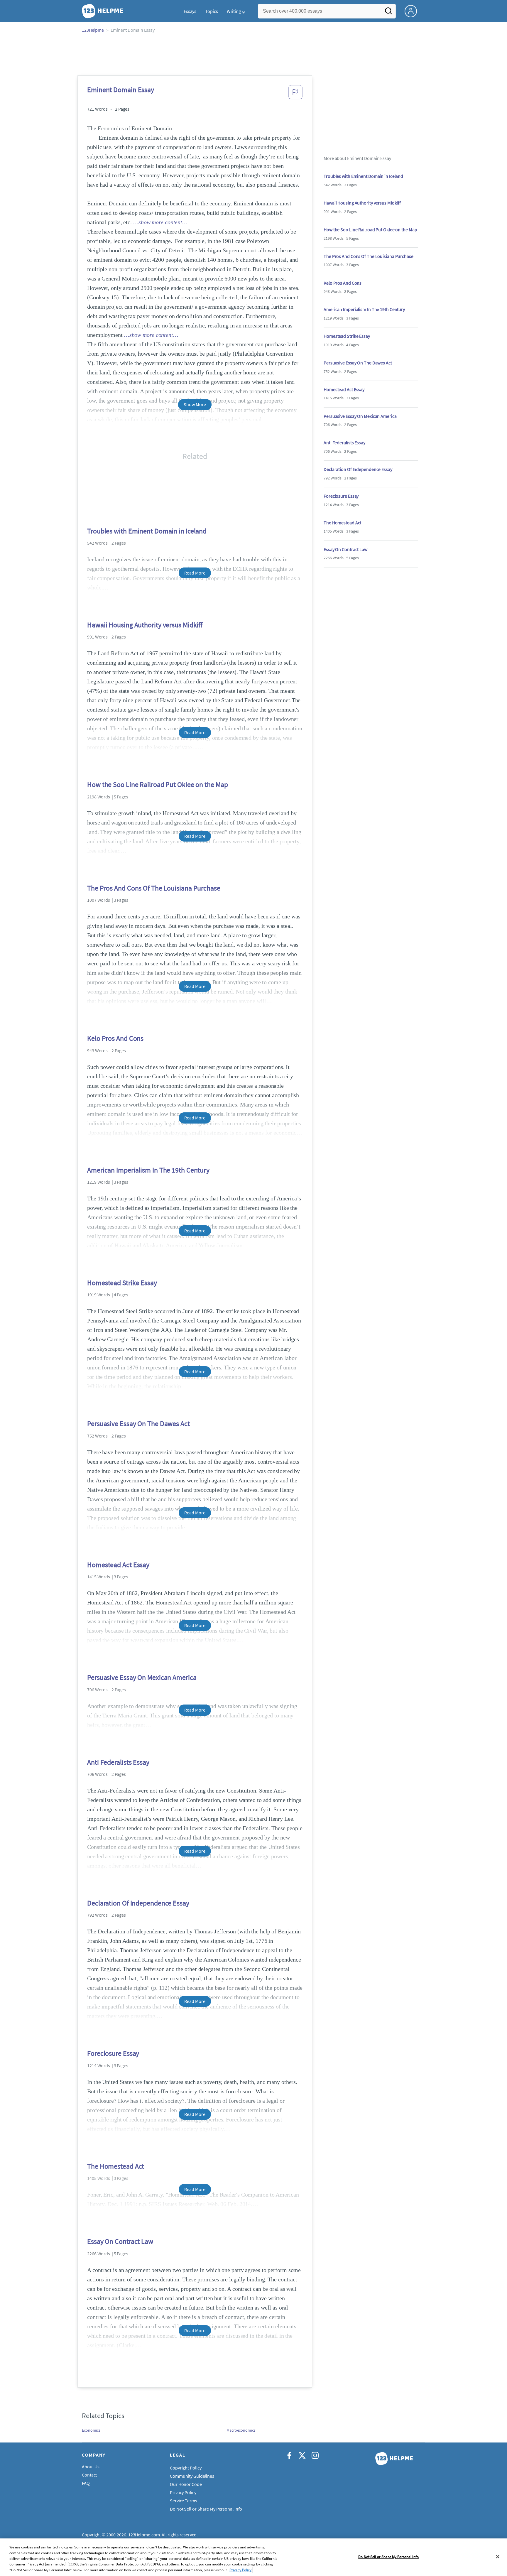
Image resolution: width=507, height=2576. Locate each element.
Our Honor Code (186, 2484)
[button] (295, 94)
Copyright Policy (186, 2468)
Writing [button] (234, 11)
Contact (89, 2475)
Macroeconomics (241, 2430)
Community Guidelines (192, 2476)
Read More (195, 573)
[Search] (388, 13)
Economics (91, 2430)
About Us (91, 2467)
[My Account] (413, 11)
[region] (253, 2557)
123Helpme (93, 30)
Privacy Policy (183, 2492)
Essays (190, 11)
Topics (211, 11)
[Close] (498, 2557)
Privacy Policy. (241, 2570)
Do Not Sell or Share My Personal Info (388, 2557)
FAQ (86, 2483)
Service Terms (184, 2501)
